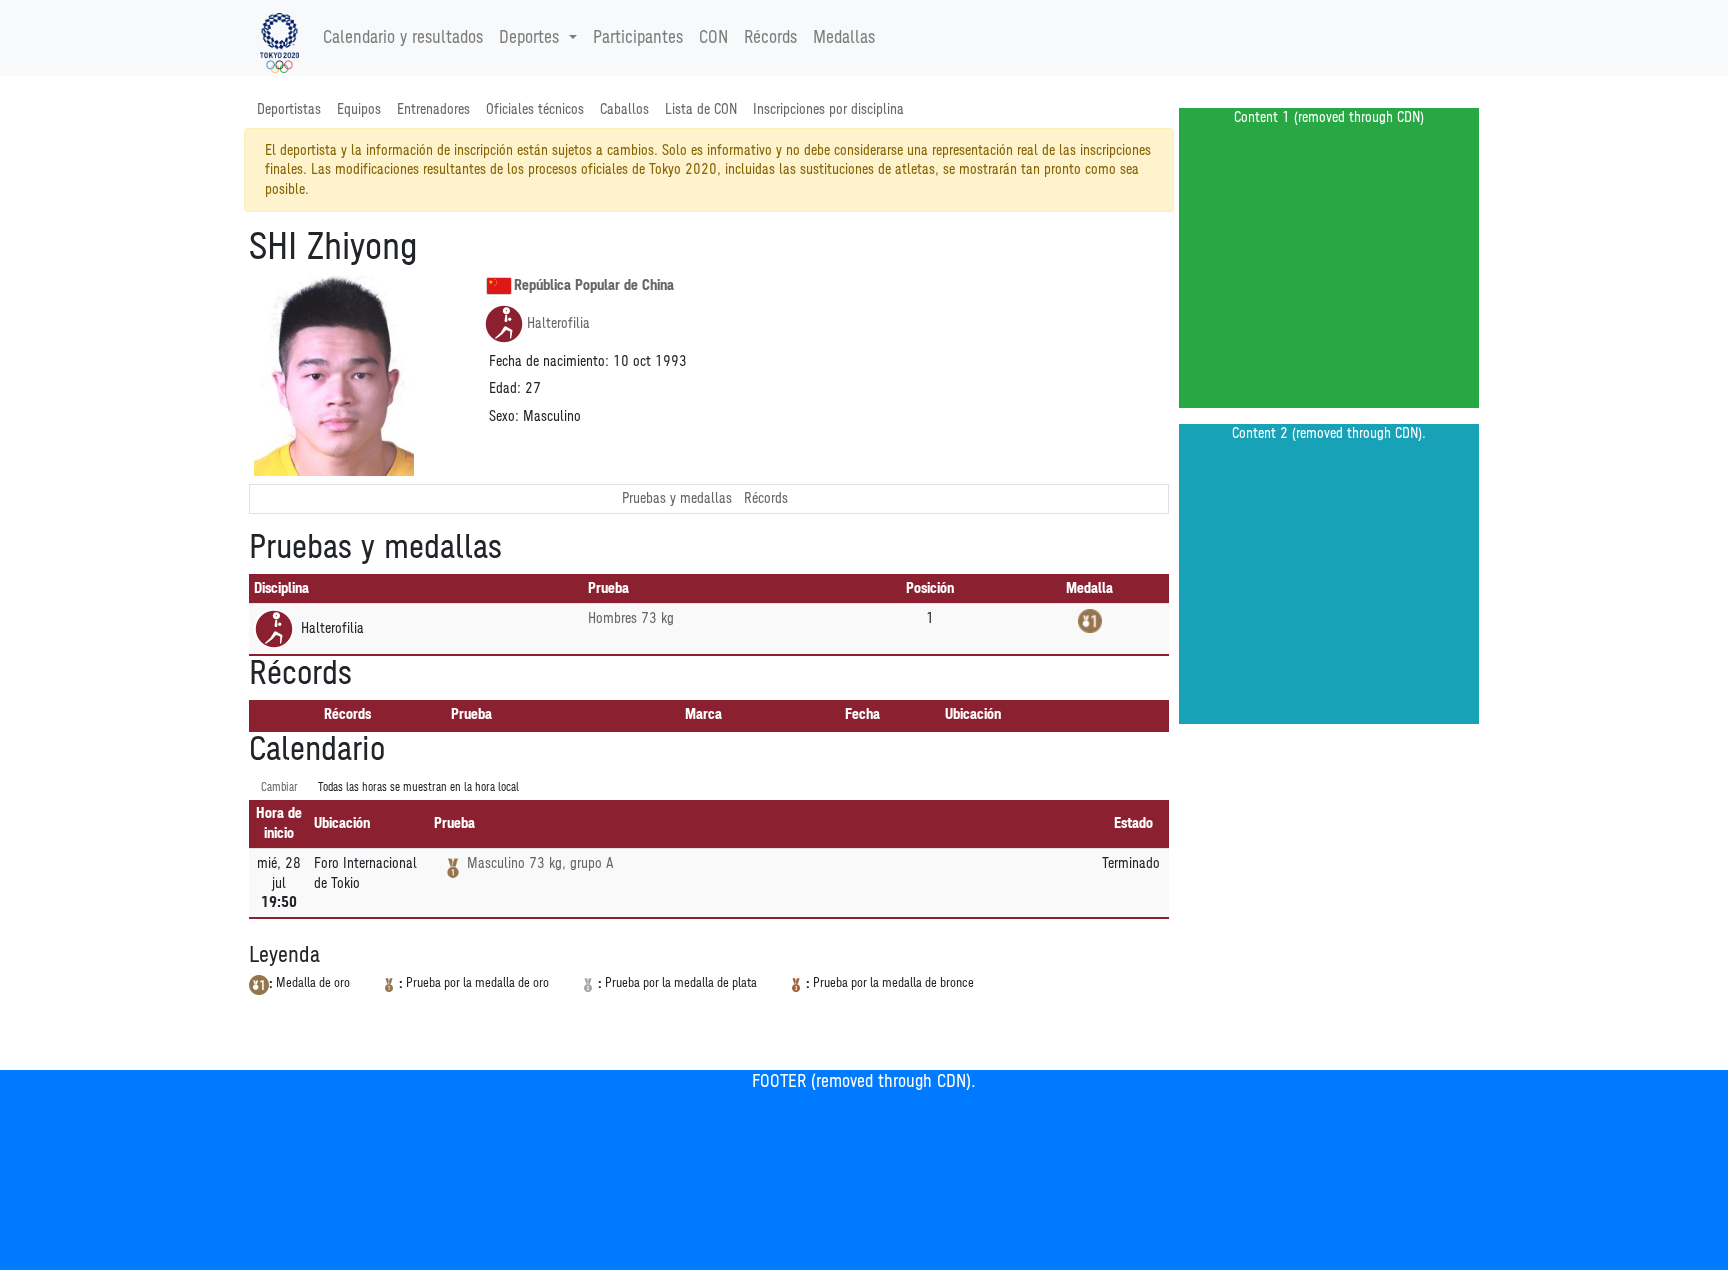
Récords (770, 38)
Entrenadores (433, 109)
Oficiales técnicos (535, 109)
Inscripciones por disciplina (828, 109)
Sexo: (504, 416)
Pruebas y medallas (677, 498)
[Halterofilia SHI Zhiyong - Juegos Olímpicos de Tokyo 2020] (279, 38)
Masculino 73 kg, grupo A (540, 863)
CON (713, 38)
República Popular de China (594, 285)
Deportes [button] (529, 38)
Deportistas (289, 109)
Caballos (624, 109)
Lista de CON (701, 109)
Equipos (359, 109)
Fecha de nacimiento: (549, 361)
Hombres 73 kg (631, 618)
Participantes (638, 38)
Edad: (505, 388)
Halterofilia (558, 323)
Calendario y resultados (403, 38)
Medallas (844, 38)
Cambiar (279, 787)
